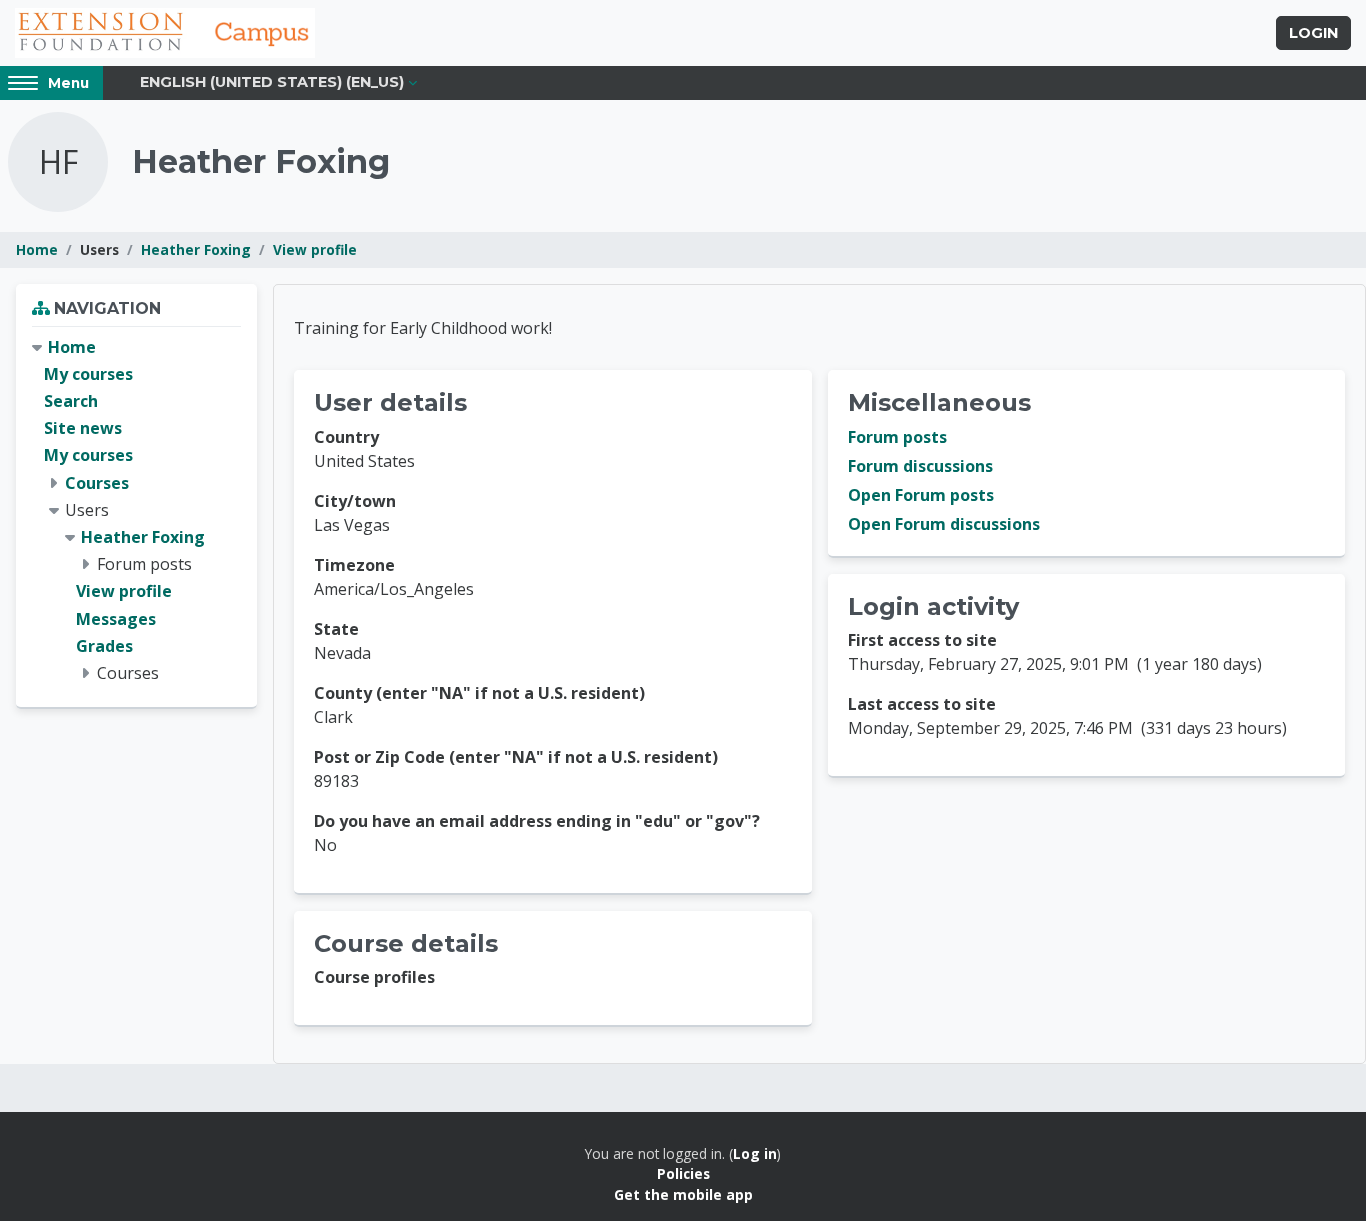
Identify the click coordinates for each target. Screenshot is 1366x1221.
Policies (683, 1173)
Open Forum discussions (944, 524)
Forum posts (897, 437)
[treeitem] (136, 510)
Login (1313, 33)
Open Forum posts (921, 495)
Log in (755, 1153)
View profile (315, 249)
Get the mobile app (683, 1194)
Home (37, 249)
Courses (97, 483)
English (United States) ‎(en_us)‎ (272, 82)
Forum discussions (920, 466)
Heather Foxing (196, 249)
